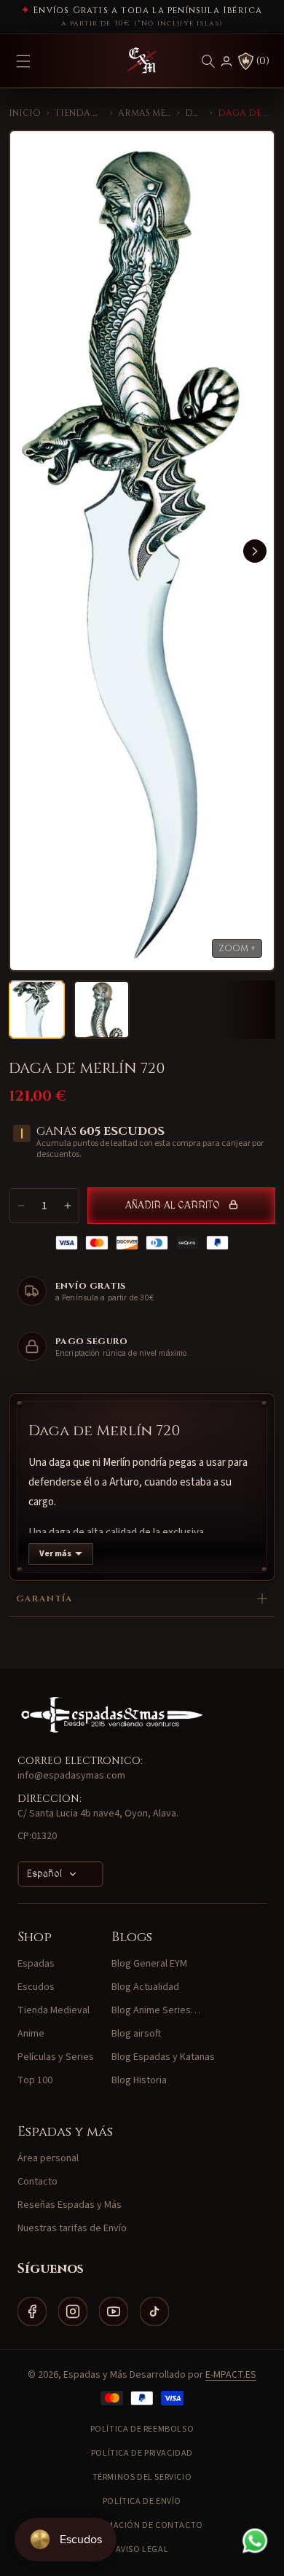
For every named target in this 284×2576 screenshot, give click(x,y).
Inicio (25, 113)
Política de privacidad (142, 2453)
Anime (31, 2034)
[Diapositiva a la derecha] (255, 551)
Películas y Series (56, 2057)
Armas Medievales (145, 113)
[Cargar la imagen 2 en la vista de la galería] (102, 1010)
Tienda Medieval (79, 113)
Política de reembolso (142, 2429)
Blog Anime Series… (156, 2010)
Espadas (36, 1964)
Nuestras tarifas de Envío (72, 2228)
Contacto (38, 2182)
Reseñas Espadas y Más (70, 2205)
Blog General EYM (149, 1964)
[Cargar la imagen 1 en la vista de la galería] (37, 1010)
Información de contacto (142, 2525)
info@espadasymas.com (71, 1776)
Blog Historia (139, 2080)
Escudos (36, 1987)
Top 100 (35, 2080)
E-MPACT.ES (231, 2375)
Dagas (194, 113)
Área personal (48, 2158)
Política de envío (142, 2501)
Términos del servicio (142, 2477)
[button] (208, 61)
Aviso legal (142, 2549)
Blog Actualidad (145, 1987)
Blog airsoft (136, 2034)
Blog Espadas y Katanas (163, 2057)
